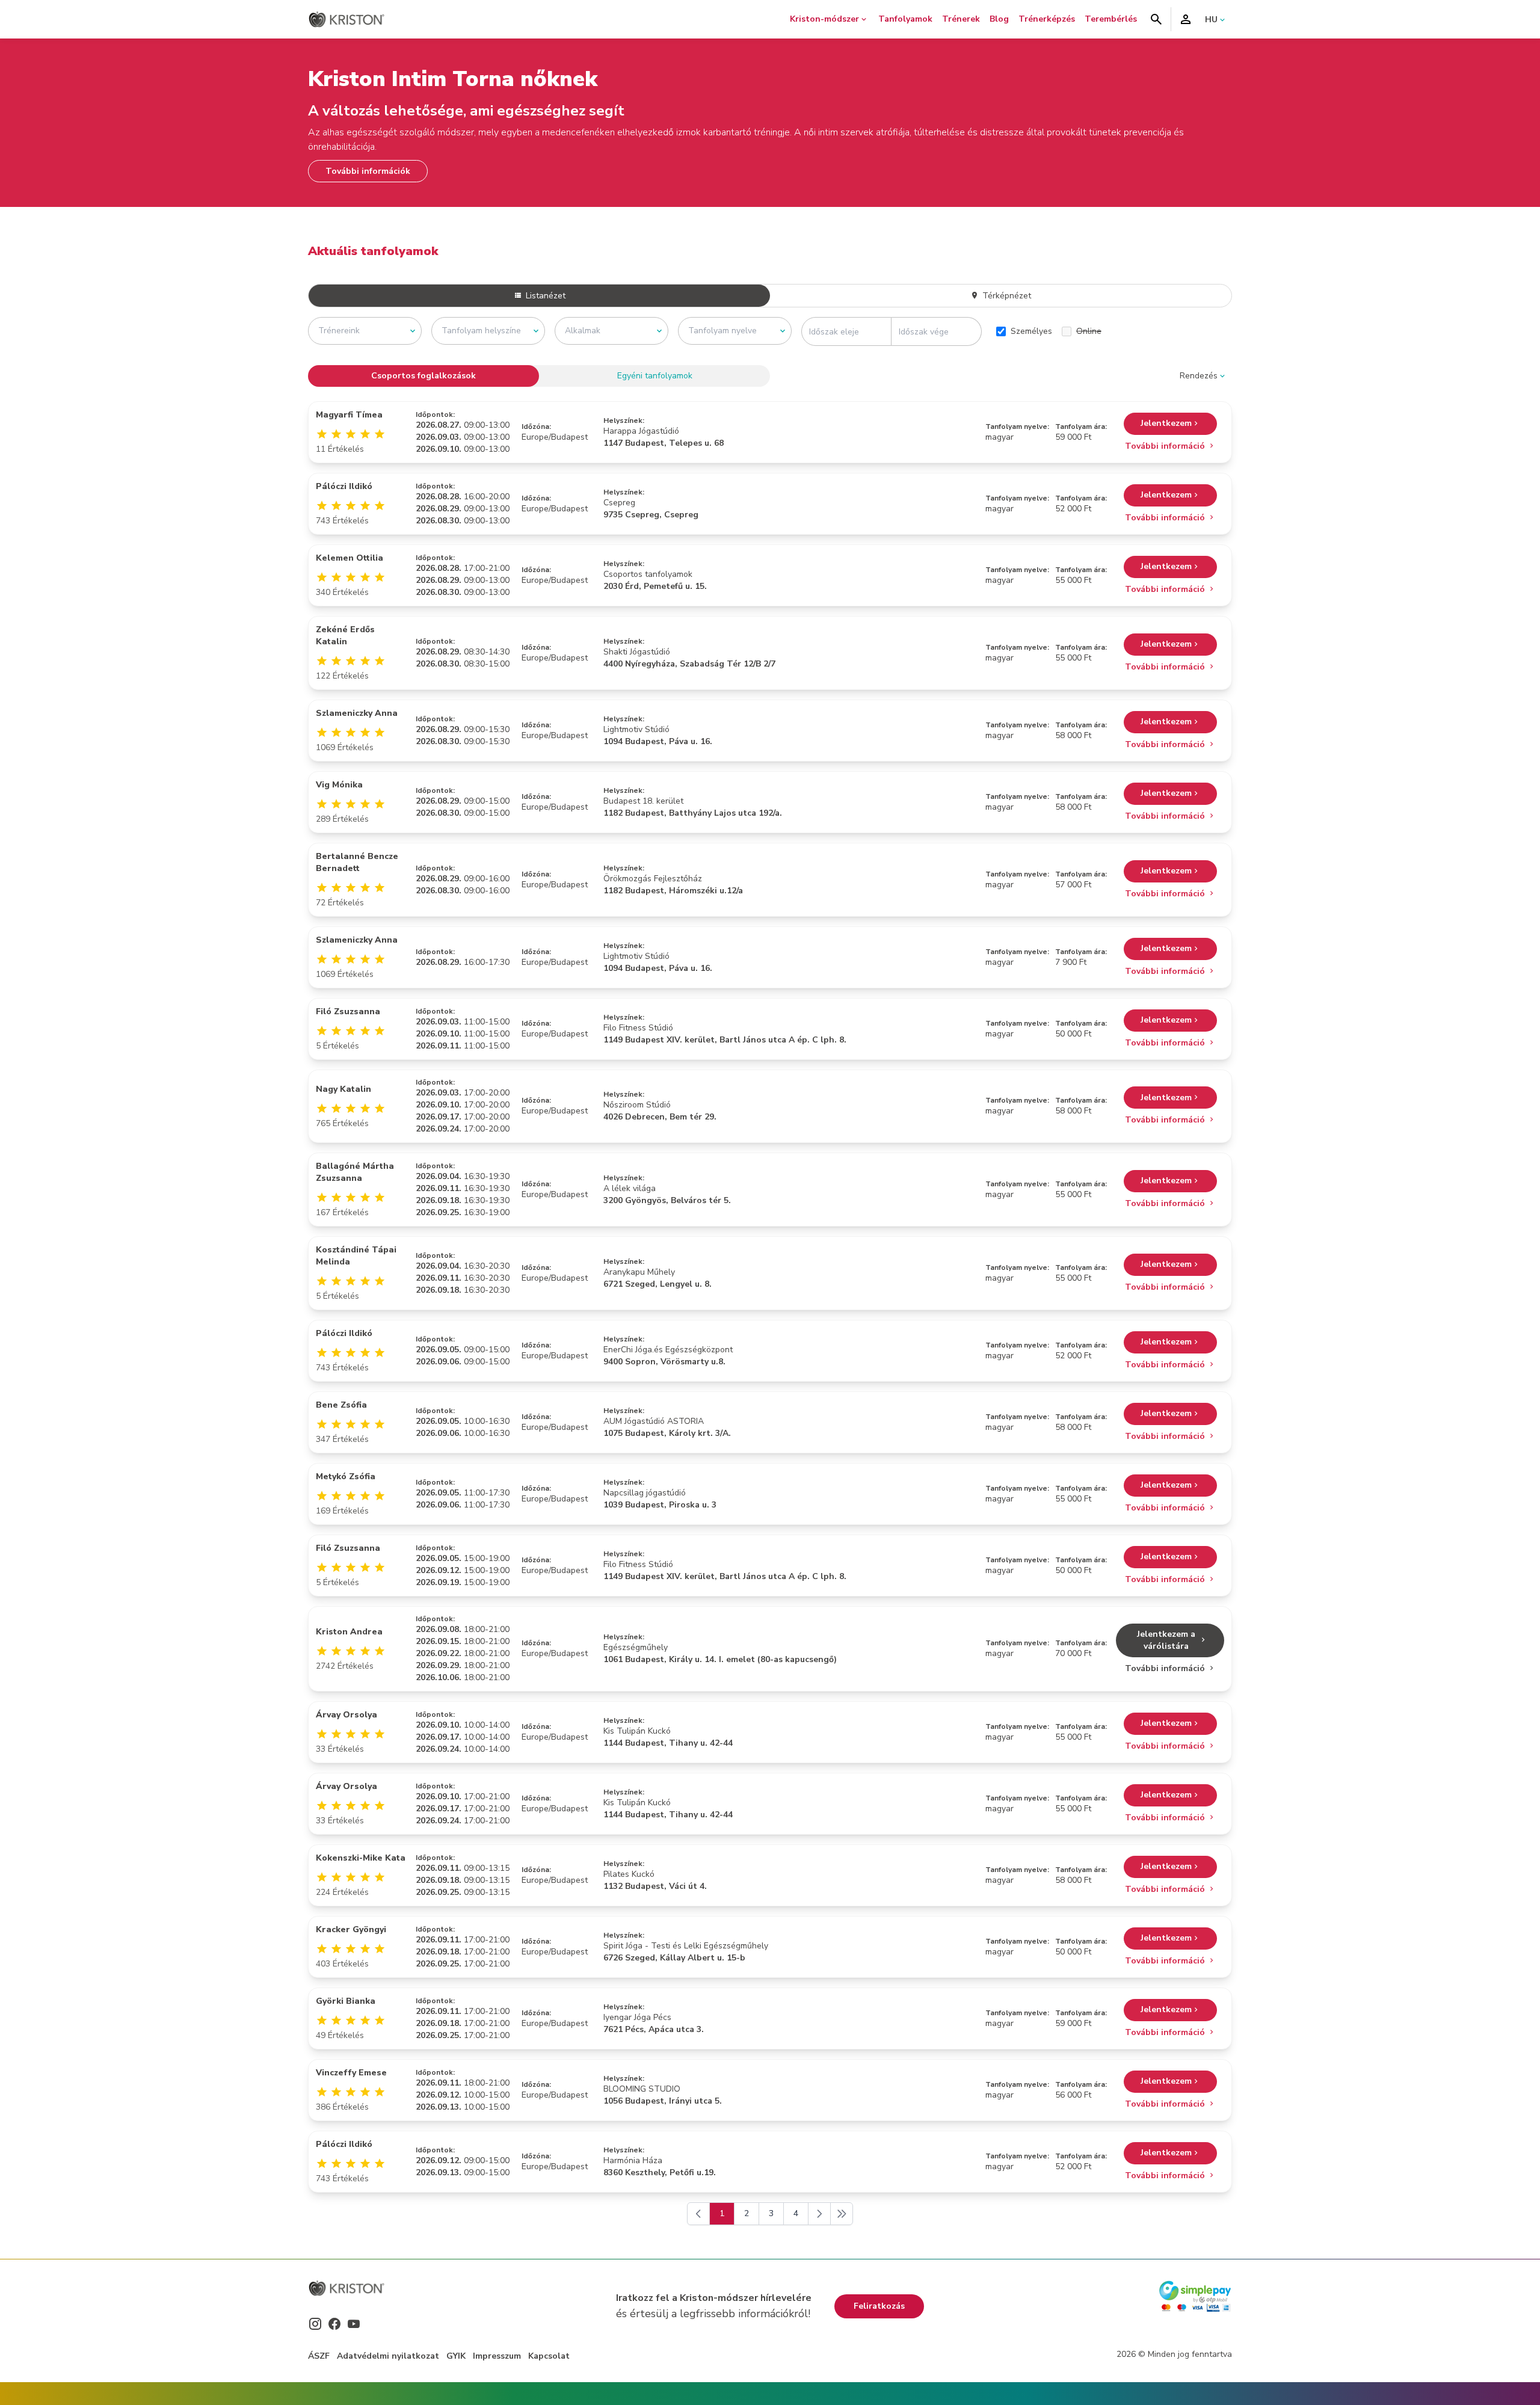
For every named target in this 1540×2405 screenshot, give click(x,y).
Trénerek (961, 19)
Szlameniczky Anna (357, 713)
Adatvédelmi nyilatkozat (388, 2356)
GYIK (456, 2356)
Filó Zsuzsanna (348, 1012)
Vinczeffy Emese (351, 2073)
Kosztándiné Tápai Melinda (356, 1256)
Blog (999, 19)
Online (1089, 331)
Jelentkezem (1166, 423)
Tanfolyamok (905, 19)
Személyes (1031, 331)
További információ (1166, 446)
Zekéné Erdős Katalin (345, 636)
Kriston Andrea (349, 1632)
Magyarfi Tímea (349, 415)
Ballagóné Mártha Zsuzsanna (355, 1172)
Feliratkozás (879, 2306)
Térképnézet (1006, 296)
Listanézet (544, 296)
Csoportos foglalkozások (423, 376)
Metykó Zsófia (346, 1477)
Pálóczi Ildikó (344, 486)
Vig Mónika (339, 785)
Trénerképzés (1047, 19)
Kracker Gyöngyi (351, 1929)
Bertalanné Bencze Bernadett (357, 862)
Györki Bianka (346, 2001)
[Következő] (819, 2214)
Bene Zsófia (341, 1405)
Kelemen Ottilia (350, 558)
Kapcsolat (549, 2356)
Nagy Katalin (343, 1089)
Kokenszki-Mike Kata (361, 1858)
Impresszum (497, 2356)
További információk (368, 171)
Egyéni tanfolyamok (655, 376)
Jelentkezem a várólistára (1166, 1640)
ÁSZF (319, 2356)
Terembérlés (1111, 19)
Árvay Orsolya (346, 1715)
